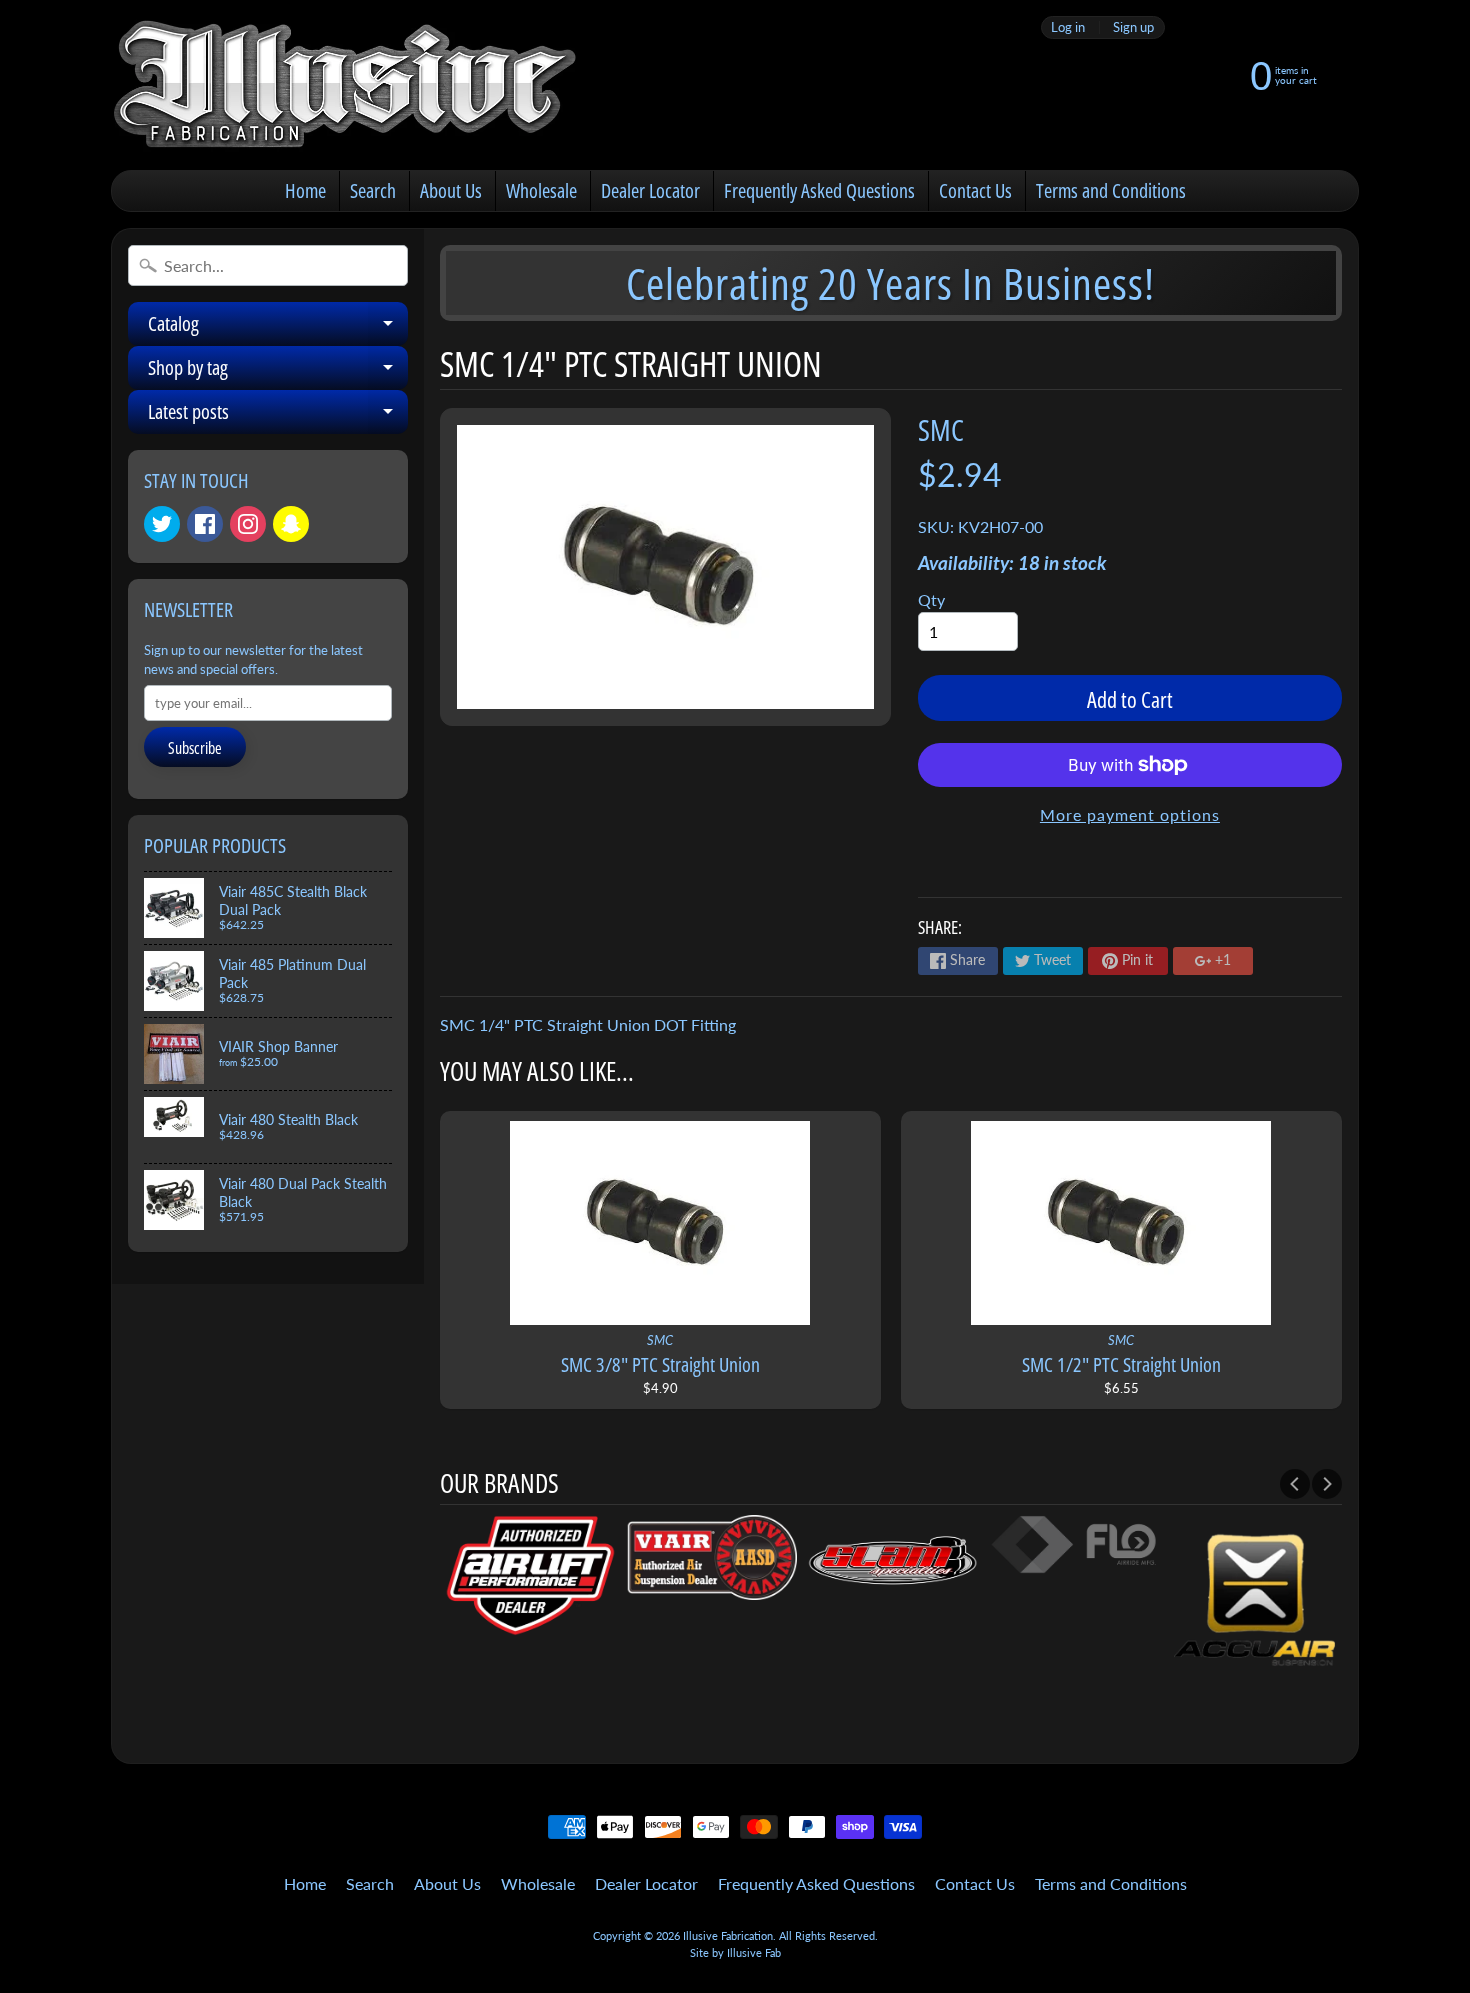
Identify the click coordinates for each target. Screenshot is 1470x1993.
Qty (931, 599)
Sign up (1133, 27)
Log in (1068, 27)
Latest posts (278, 416)
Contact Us (975, 190)
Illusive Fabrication (728, 1935)
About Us (451, 190)
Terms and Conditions (1111, 190)
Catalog (278, 328)
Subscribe (195, 748)
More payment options (1130, 814)
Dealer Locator (650, 190)
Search (373, 190)
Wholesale (541, 190)
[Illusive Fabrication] (346, 85)
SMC (941, 429)
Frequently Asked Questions (819, 190)
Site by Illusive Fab (735, 1952)
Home (305, 190)
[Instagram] (248, 524)
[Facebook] (205, 524)
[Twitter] (162, 524)
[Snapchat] (291, 524)
